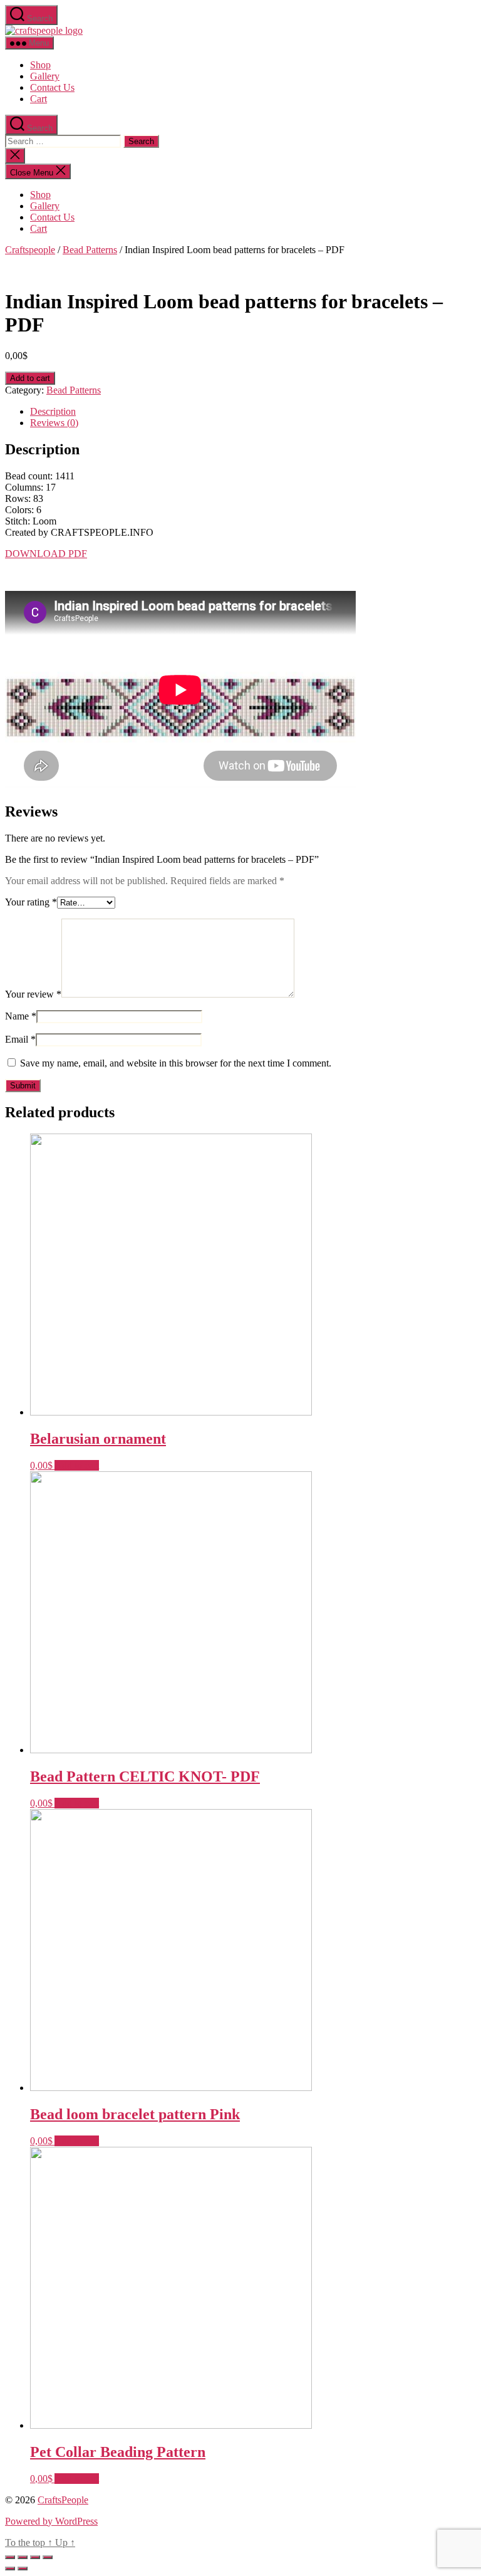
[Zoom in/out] (48, 2557)
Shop (40, 65)
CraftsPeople (63, 2500)
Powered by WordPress (51, 2521)
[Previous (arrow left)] (10, 2568)
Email (20, 1039)
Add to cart (30, 378)
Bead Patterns (90, 250)
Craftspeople (30, 250)
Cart (39, 99)
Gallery (45, 76)
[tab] (253, 412)
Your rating (31, 902)
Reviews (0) (54, 423)
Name (21, 1016)
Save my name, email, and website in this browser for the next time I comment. (176, 1063)
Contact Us (52, 87)
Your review (33, 994)
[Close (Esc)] (10, 2557)
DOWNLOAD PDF (46, 554)
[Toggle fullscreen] (35, 2557)
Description (53, 411)
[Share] (23, 2557)
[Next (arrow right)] (23, 2568)
